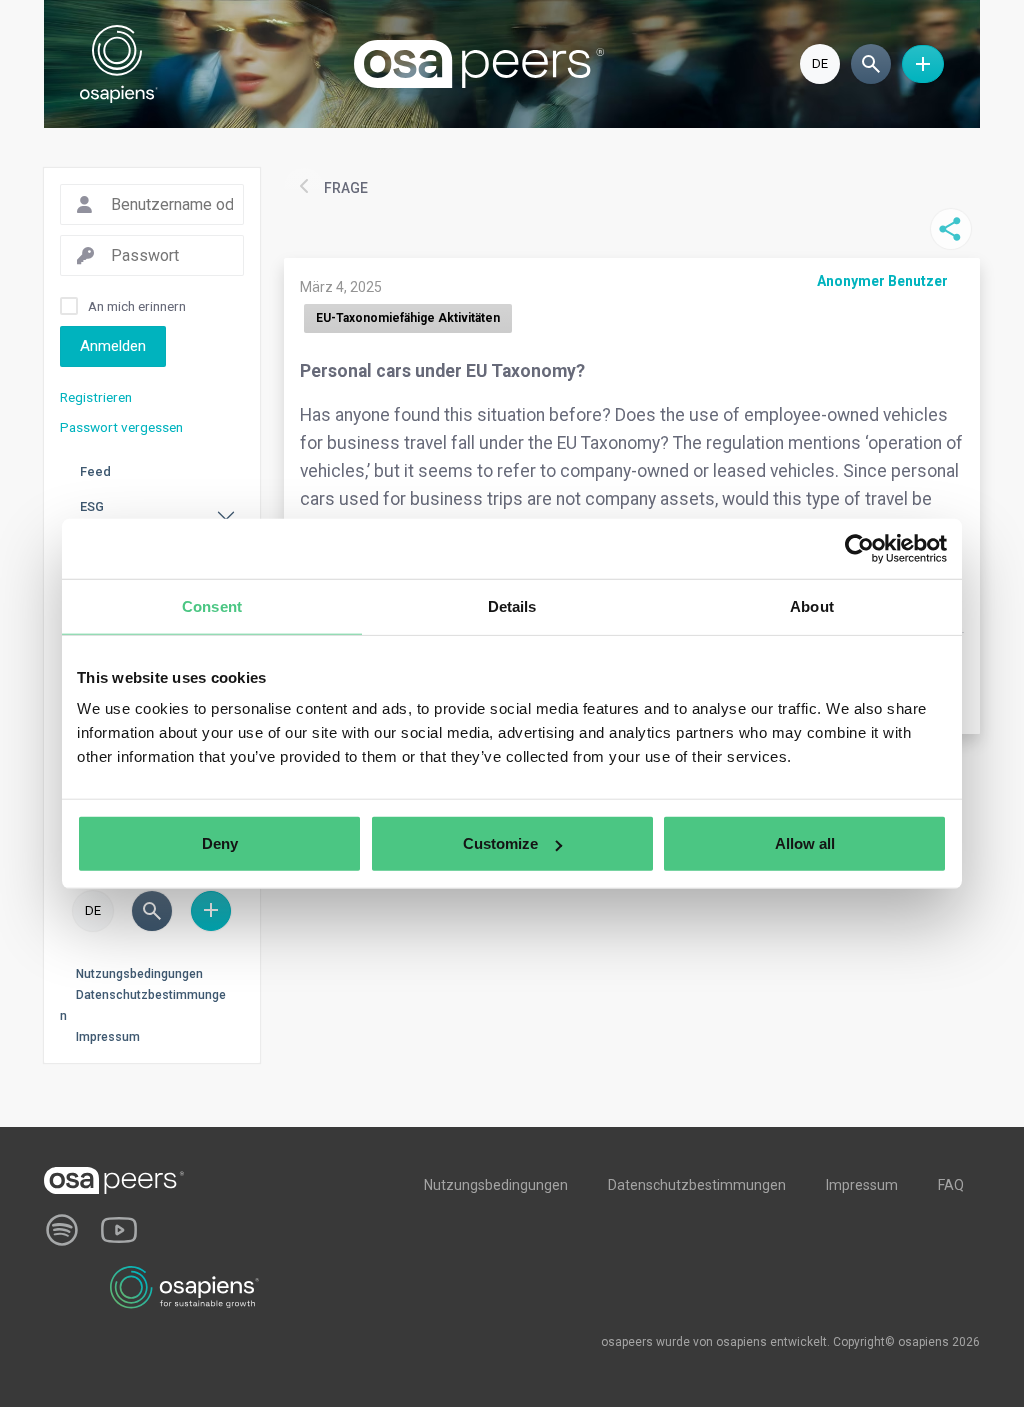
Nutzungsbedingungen (139, 974)
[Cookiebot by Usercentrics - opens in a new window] (859, 548)
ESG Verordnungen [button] (123, 516)
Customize (500, 843)
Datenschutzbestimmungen (697, 1185)
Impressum (108, 1037)
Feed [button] (95, 471)
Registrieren (96, 397)
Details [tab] (512, 605)
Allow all (805, 843)
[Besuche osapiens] (185, 1286)
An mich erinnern (137, 306)
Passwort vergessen (121, 427)
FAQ (951, 1185)
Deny (220, 843)
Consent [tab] (212, 605)
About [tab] (812, 605)
